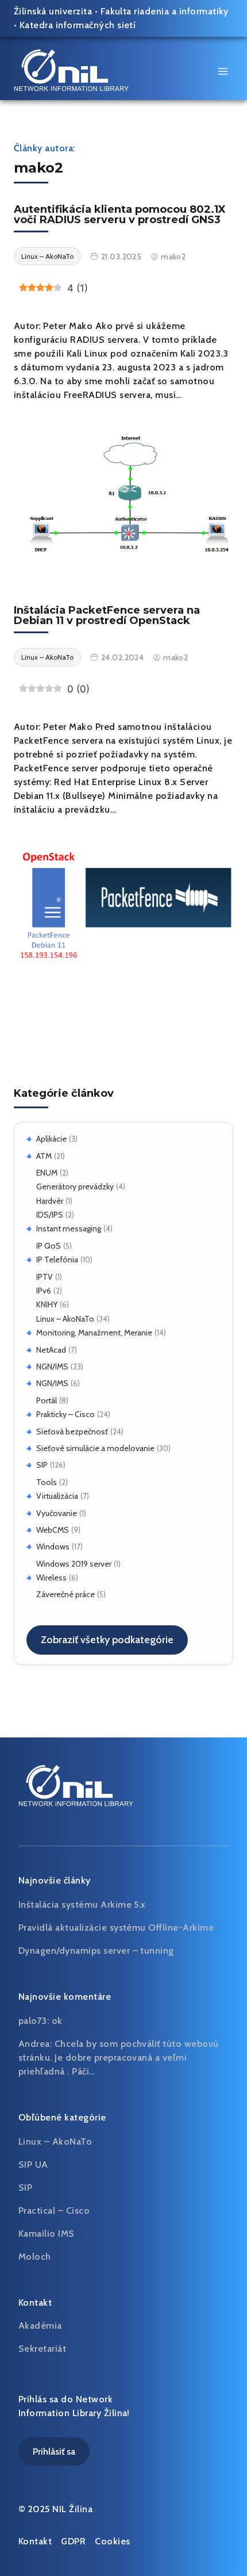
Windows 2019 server (74, 1564)
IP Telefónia (57, 1260)
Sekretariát (42, 2349)
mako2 (173, 257)
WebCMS (53, 1530)
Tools (47, 1482)
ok (57, 2021)
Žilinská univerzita (53, 11)
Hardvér (50, 1201)
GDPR (73, 2541)
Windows (53, 1547)
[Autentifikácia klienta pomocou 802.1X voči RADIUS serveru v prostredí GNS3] (123, 492)
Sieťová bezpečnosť (72, 1431)
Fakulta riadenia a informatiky (165, 11)
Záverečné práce (65, 1594)
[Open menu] (223, 71)
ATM (44, 1156)
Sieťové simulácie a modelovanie (95, 1448)
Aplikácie (51, 1139)
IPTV (45, 1277)
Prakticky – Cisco (65, 1414)
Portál (47, 1400)
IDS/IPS (50, 1215)
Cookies (112, 2541)
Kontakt (35, 2541)
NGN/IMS (52, 1367)
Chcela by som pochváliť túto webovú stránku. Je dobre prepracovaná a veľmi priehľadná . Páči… (119, 2058)
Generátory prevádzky (75, 1186)
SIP (42, 1465)
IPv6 (44, 1291)
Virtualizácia (57, 1496)
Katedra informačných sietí (78, 25)
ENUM (47, 1173)
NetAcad (51, 1350)
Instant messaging (69, 1228)
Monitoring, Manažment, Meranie (94, 1333)
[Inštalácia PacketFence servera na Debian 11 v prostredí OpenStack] (123, 905)
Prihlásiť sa (54, 2451)
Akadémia (40, 2326)
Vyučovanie (57, 1513)
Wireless (51, 1578)
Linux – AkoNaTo (65, 1319)
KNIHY (47, 1304)
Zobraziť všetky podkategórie (107, 1640)
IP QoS (49, 1246)
